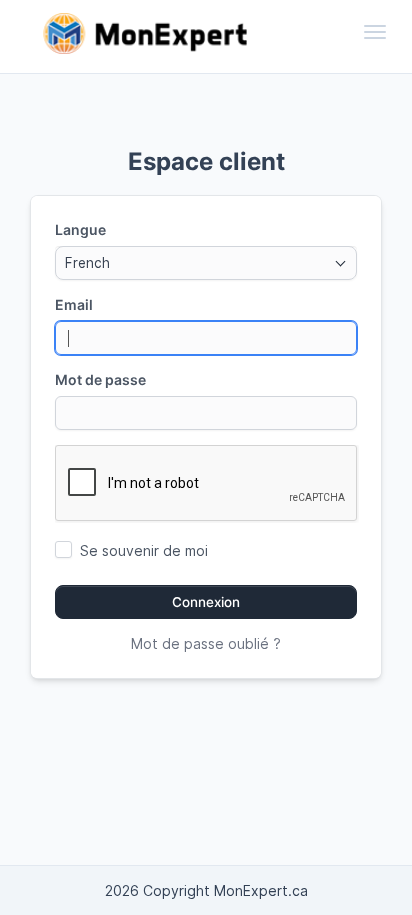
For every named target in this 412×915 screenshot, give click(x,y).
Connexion (206, 602)
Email (74, 304)
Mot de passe (100, 379)
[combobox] (206, 263)
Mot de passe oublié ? (206, 643)
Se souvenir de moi (144, 550)
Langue (80, 229)
